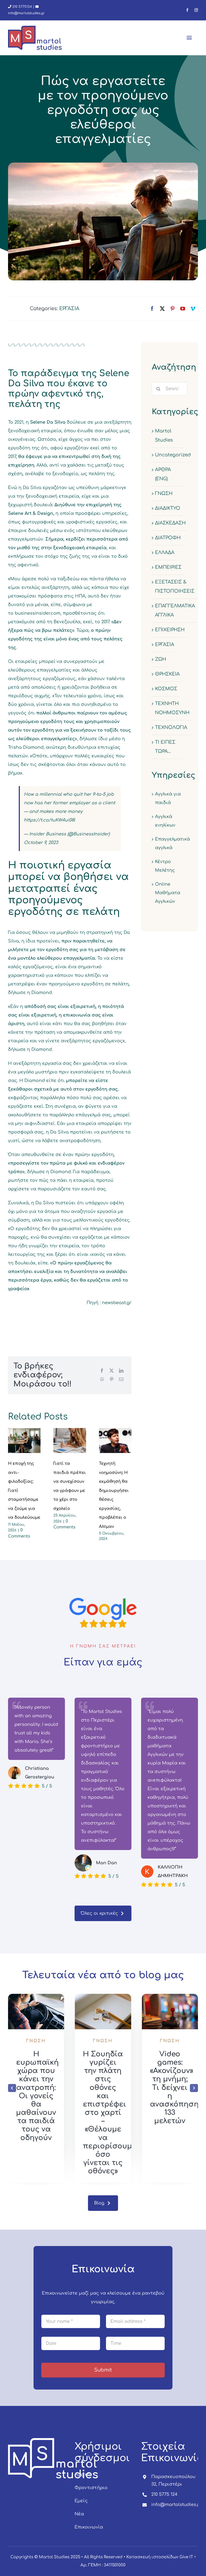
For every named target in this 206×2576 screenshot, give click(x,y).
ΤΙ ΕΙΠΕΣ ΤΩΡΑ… (165, 747)
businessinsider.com (38, 613)
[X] (112, 1371)
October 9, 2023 (41, 843)
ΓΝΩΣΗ (164, 493)
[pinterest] (172, 309)
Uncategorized (173, 455)
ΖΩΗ (161, 659)
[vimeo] (193, 309)
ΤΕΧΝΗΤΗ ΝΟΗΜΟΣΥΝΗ (172, 708)
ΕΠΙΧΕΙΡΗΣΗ (170, 630)
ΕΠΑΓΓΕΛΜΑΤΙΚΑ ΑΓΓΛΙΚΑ (175, 610)
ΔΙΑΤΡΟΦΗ (168, 538)
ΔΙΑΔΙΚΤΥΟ (168, 508)
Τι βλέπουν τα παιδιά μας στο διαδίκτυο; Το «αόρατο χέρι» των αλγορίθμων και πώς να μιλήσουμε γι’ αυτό (39, 2111)
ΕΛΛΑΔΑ (165, 553)
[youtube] (183, 309)
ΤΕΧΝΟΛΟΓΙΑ (171, 727)
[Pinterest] (112, 1379)
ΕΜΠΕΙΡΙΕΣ (168, 567)
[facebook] (187, 10)
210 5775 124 (164, 2494)
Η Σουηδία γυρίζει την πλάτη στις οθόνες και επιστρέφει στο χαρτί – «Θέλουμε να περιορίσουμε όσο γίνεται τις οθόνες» (177, 2113)
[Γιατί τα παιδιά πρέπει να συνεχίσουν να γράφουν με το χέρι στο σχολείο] (70, 1441)
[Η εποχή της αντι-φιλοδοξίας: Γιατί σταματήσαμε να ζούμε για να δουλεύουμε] (24, 1441)
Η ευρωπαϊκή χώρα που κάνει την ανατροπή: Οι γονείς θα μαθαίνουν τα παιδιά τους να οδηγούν (104, 2096)
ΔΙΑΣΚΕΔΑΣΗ (170, 523)
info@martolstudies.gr (176, 2505)
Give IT (186, 2557)
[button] (12, 2088)
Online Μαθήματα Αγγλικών (168, 893)
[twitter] (162, 309)
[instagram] (196, 10)
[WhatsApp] (102, 1379)
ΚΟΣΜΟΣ (166, 689)
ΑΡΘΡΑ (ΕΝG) (163, 474)
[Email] (121, 1379)
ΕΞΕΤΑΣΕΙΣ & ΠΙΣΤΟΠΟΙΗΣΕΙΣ (175, 587)
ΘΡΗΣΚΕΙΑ (167, 674)
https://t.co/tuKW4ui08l (49, 820)
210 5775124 (22, 7)
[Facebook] (102, 1371)
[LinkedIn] (121, 1371)
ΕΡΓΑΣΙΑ (69, 309)
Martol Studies (164, 436)
